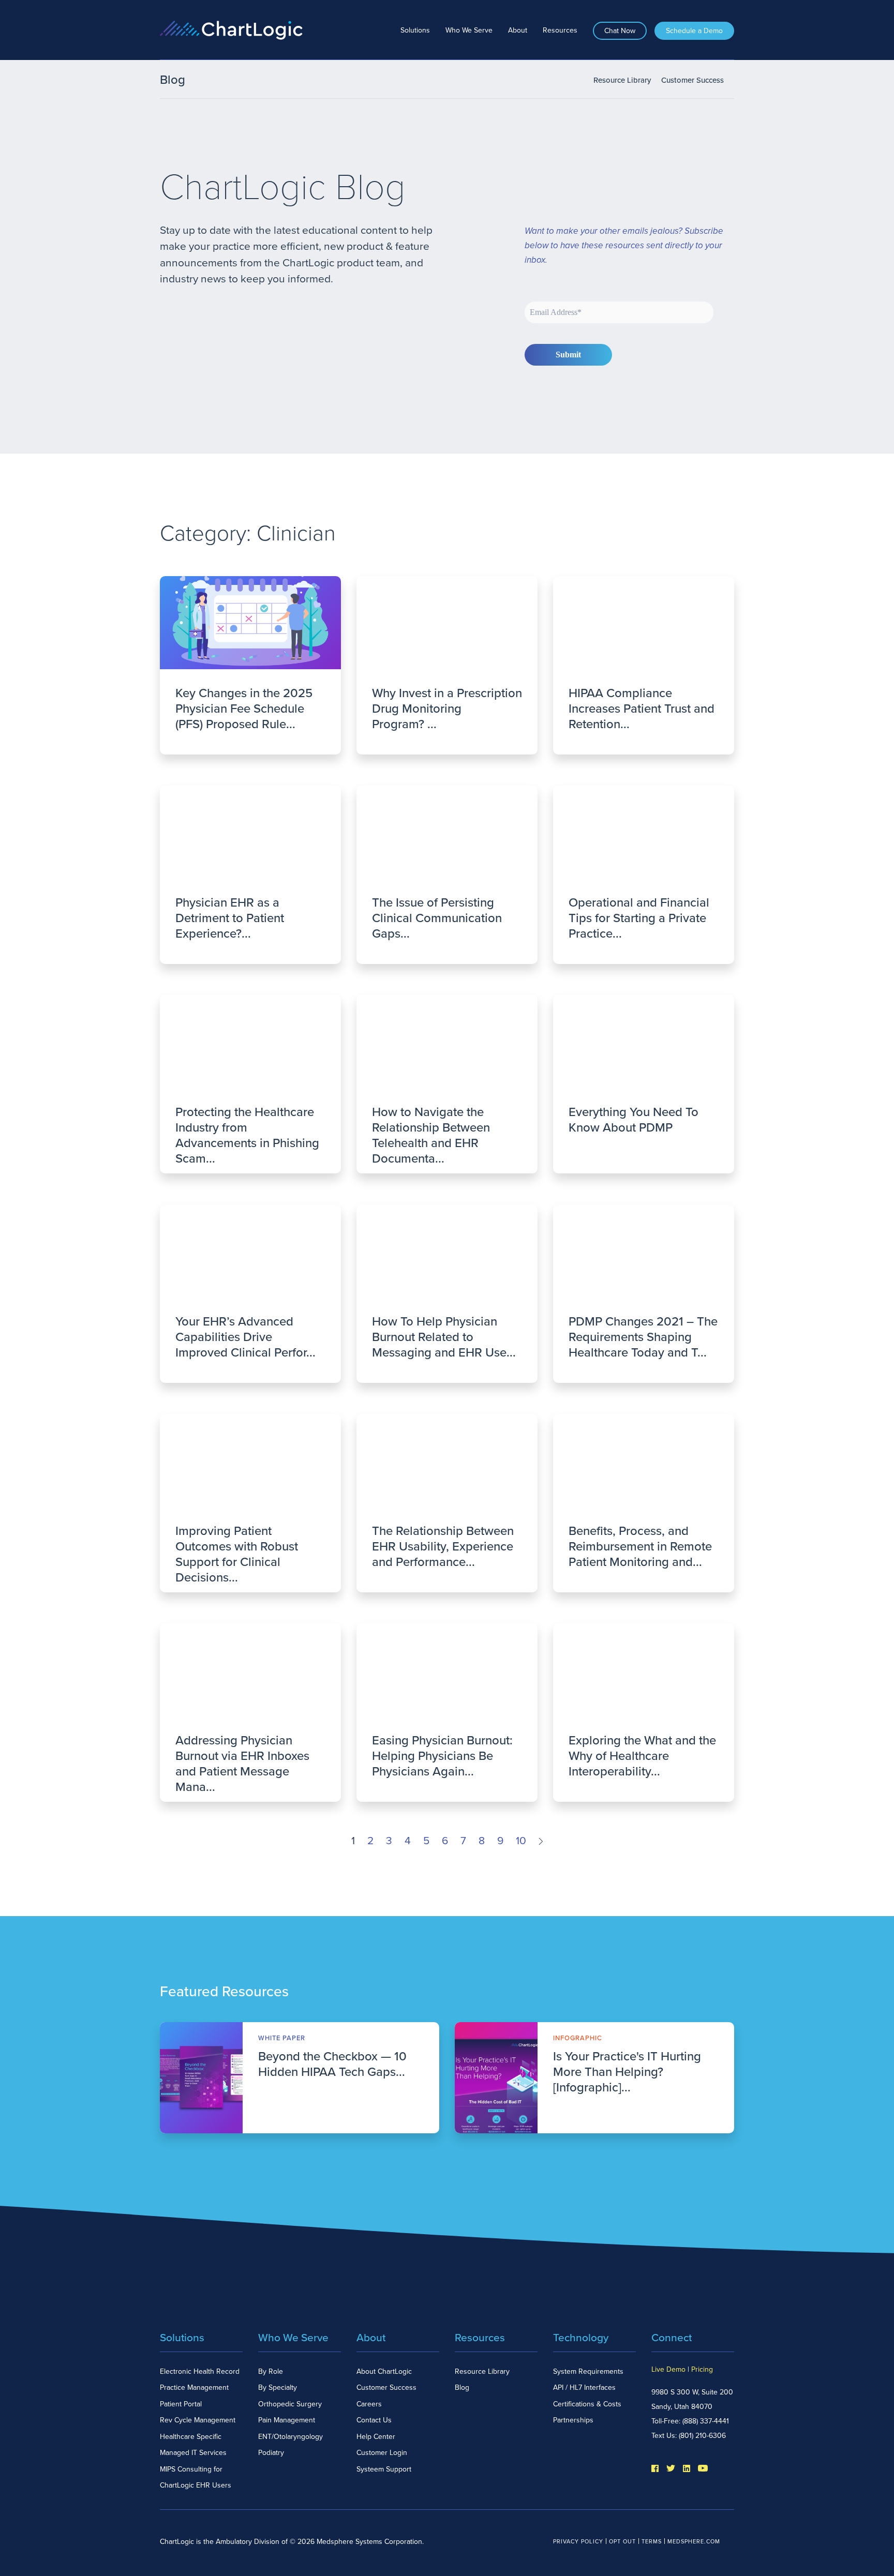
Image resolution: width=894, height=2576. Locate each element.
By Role (271, 2371)
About (518, 30)
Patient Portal (181, 2404)
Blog (462, 2387)
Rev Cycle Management (198, 2420)
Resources (560, 30)
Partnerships (573, 2420)
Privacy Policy (578, 2542)
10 (521, 1841)
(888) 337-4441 (706, 2421)
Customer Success (692, 80)
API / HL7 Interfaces (584, 2387)
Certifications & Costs (587, 2404)
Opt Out (622, 2542)
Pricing (702, 2369)
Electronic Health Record (200, 2371)
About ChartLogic (384, 2371)
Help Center (376, 2437)
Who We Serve (469, 30)
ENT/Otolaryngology (290, 2437)
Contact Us (374, 2420)
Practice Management (194, 2387)
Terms (652, 2542)
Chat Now (620, 31)
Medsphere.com (694, 2542)
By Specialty (278, 2387)
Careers (369, 2404)
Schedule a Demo (694, 31)
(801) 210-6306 (702, 2436)
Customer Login (382, 2453)
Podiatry (271, 2453)
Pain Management (287, 2420)
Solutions (415, 30)
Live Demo (668, 2369)
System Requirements (588, 2371)
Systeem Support (384, 2469)
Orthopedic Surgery (290, 2404)
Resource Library (622, 80)
